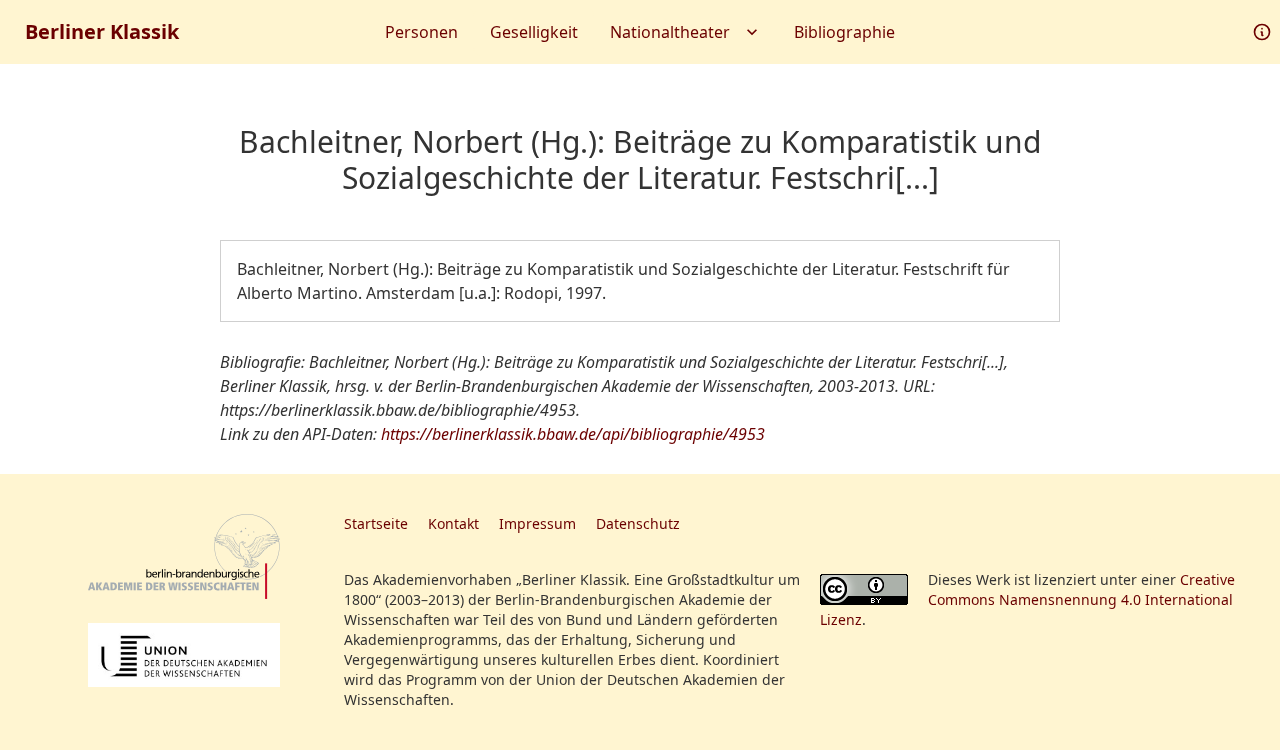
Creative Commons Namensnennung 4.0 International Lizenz (1027, 599)
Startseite (376, 523)
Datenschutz (638, 523)
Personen (421, 32)
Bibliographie (844, 32)
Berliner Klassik (102, 31)
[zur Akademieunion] (184, 655)
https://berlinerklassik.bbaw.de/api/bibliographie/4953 (573, 434)
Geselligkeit (534, 32)
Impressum (537, 523)
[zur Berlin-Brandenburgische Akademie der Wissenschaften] (184, 556)
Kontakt (453, 523)
